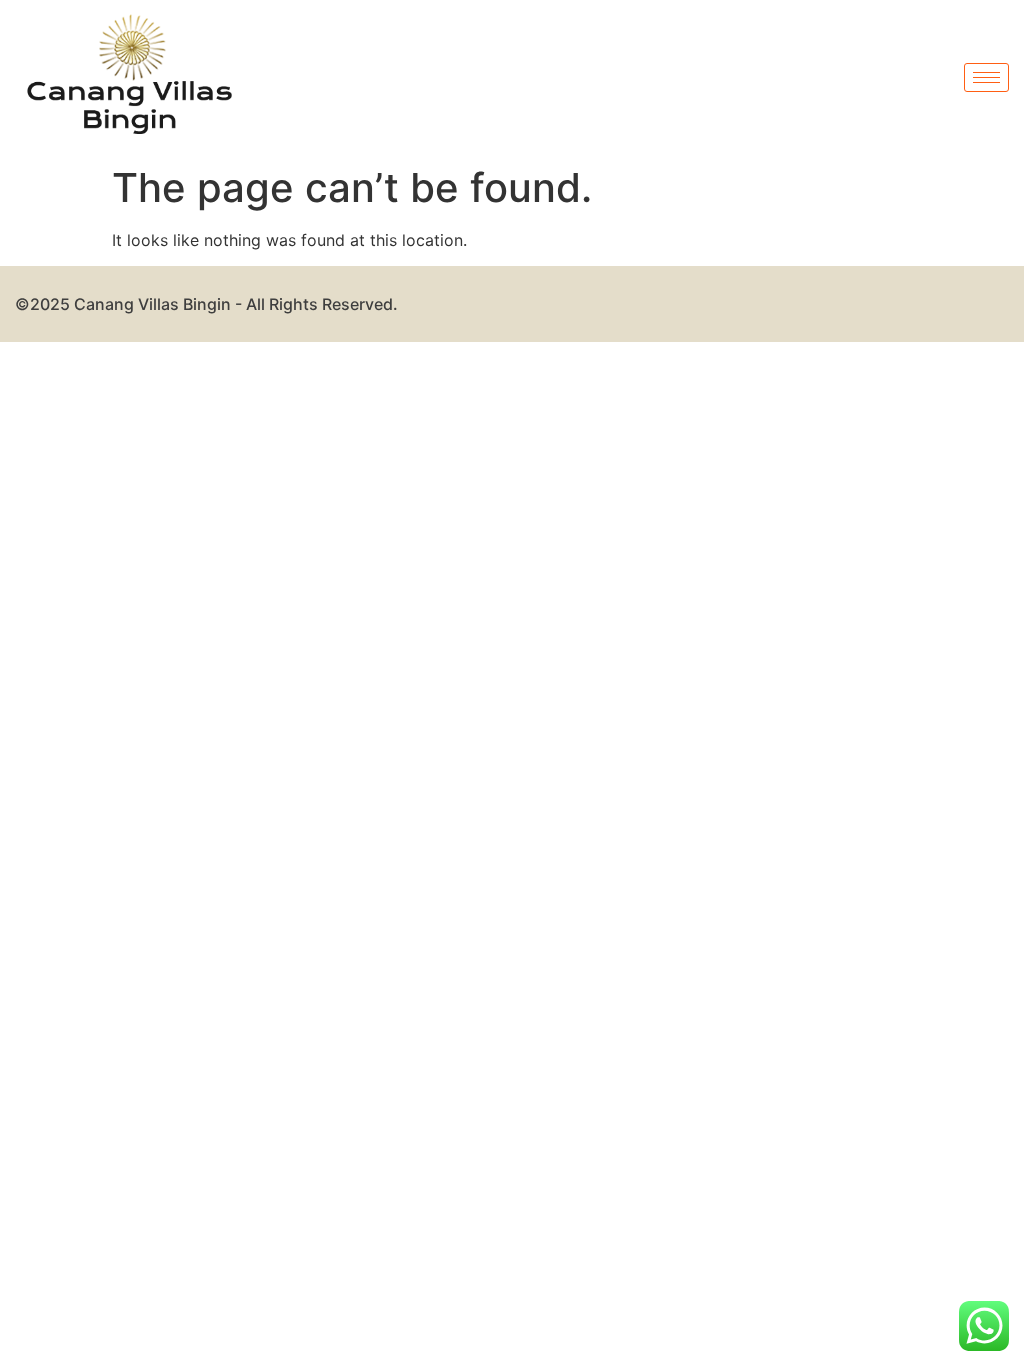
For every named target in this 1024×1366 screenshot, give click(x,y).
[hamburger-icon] (986, 77)
